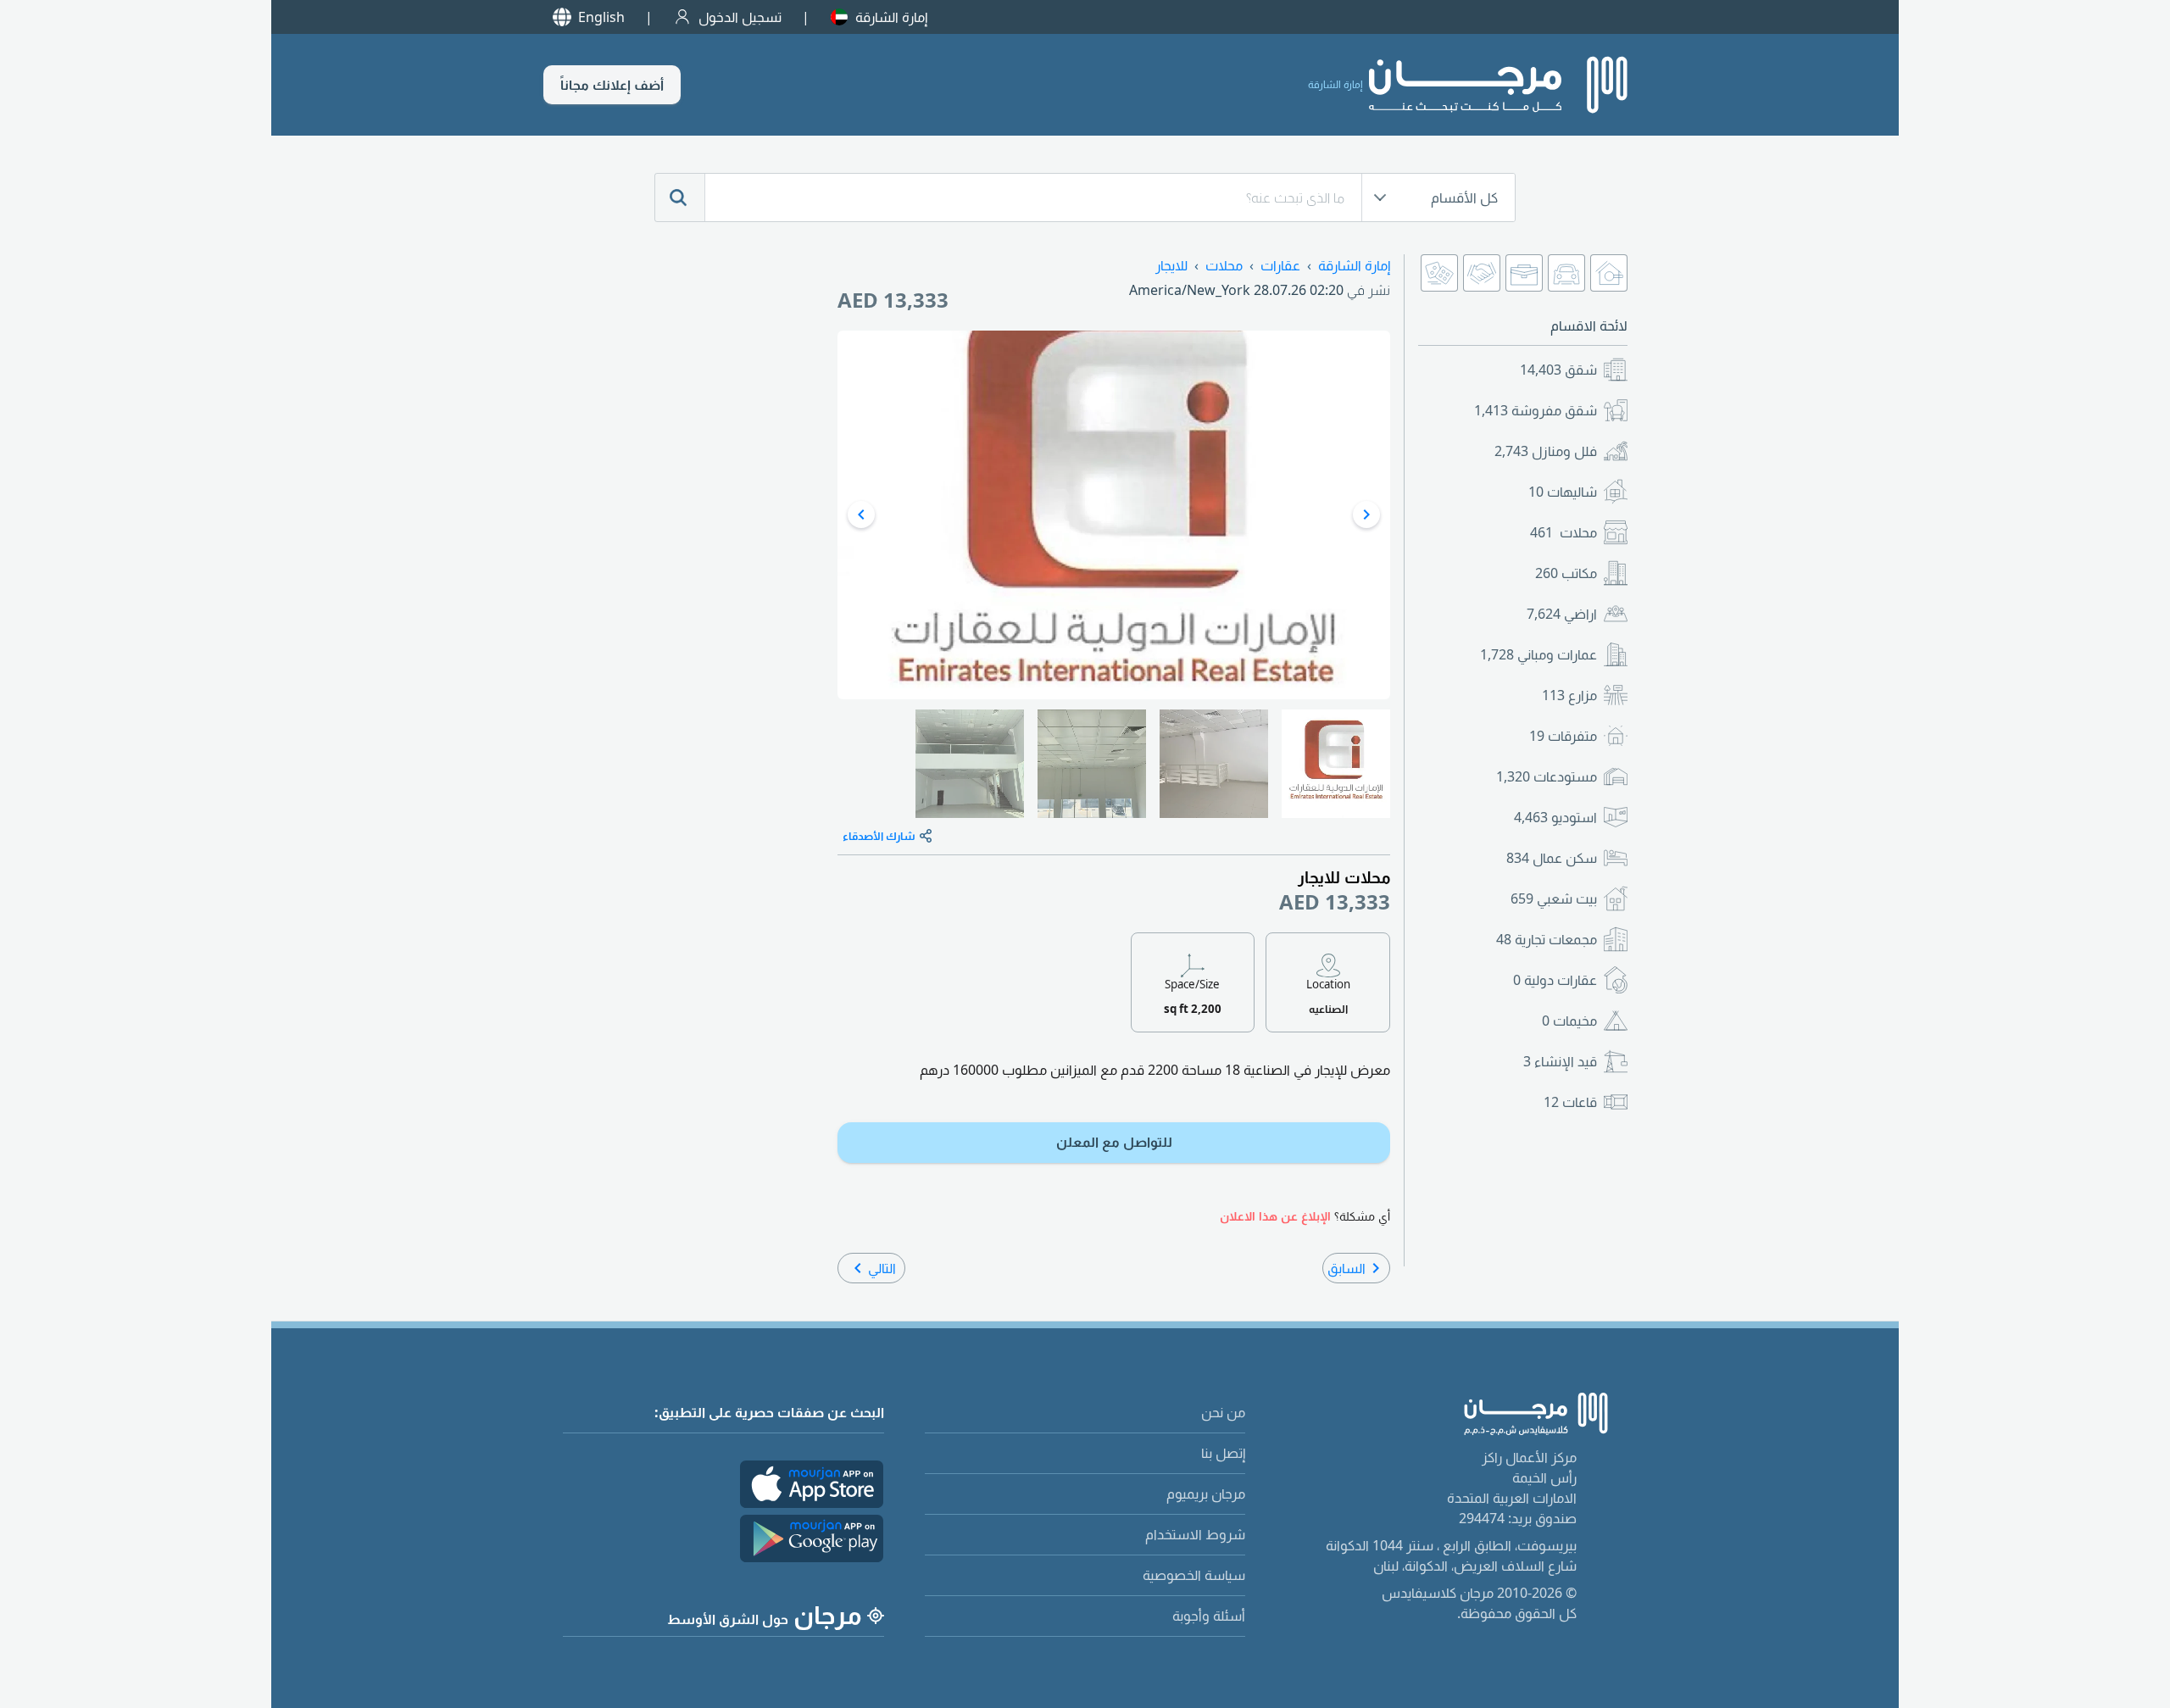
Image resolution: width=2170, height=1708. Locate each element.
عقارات (1280, 265)
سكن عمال (1552, 858)
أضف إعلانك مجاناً (612, 85)
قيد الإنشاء (1560, 1061)
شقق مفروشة (1536, 410)
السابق (1347, 1268)
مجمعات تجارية (1547, 939)
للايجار (1171, 265)
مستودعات (1547, 776)
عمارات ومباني (1538, 654)
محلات (1564, 532)
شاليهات (1563, 492)
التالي (882, 1268)
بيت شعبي (1554, 899)
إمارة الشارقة (891, 17)
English (601, 17)
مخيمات (1569, 1021)
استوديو (1555, 817)
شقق (1558, 370)
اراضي (1562, 614)
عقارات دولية (1555, 980)
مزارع (1569, 695)
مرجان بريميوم (1206, 1494)
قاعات (1570, 1102)
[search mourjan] (680, 198)
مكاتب (1566, 573)
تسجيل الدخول (740, 17)
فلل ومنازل (1546, 451)
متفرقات (1563, 736)
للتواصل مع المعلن (1114, 1142)
